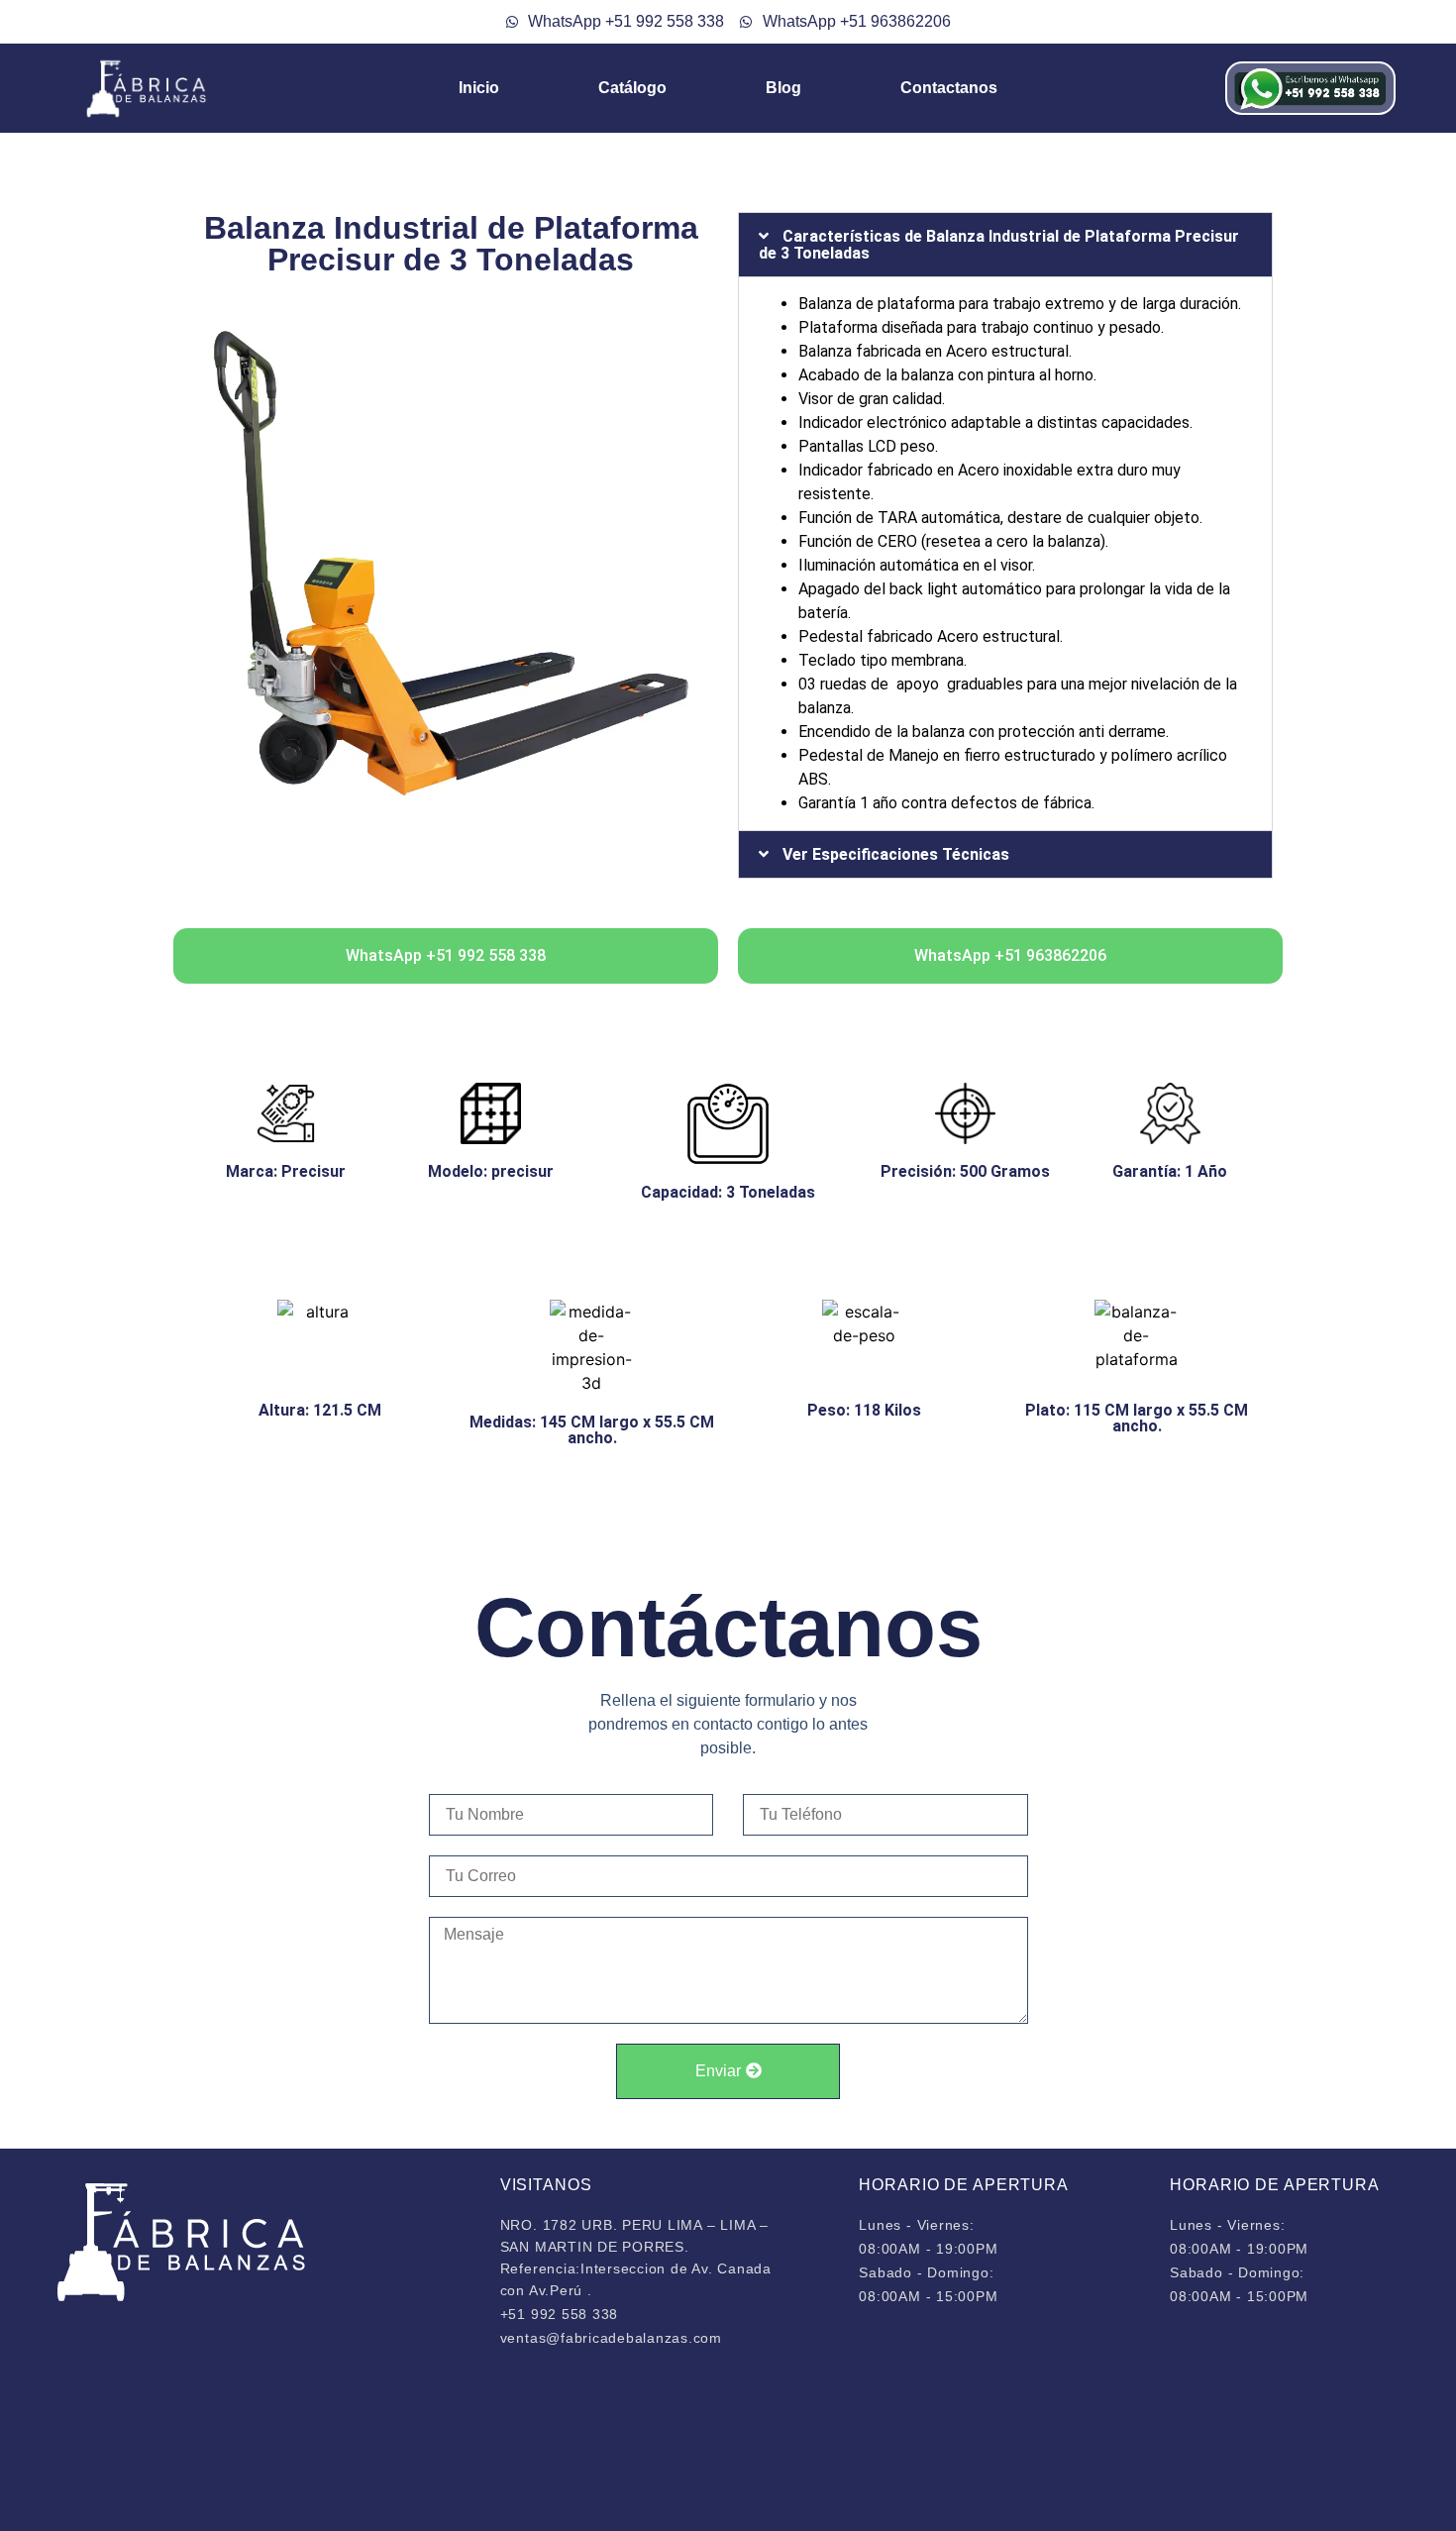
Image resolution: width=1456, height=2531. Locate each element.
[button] (1005, 245)
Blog (783, 88)
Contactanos (949, 88)
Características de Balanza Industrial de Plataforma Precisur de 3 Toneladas (999, 245)
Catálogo (632, 88)
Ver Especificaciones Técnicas (896, 854)
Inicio (479, 88)
